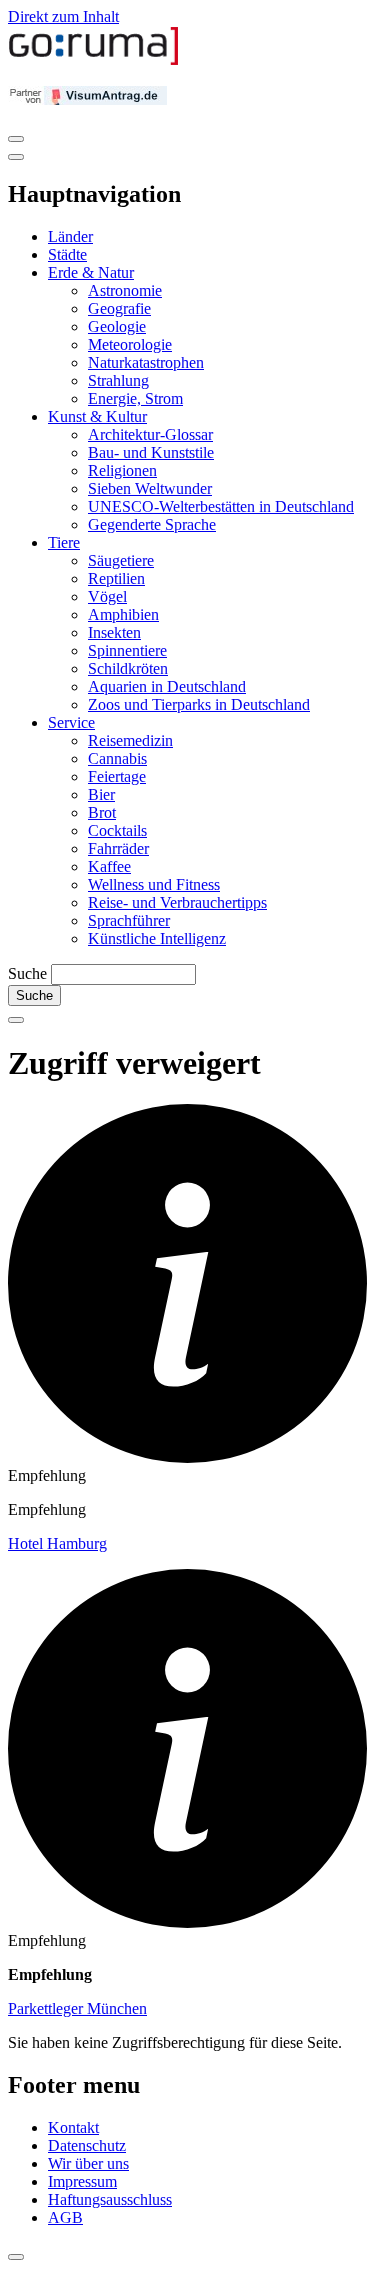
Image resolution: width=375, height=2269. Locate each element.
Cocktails (117, 830)
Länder (70, 236)
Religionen (122, 470)
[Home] (94, 60)
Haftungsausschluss (110, 2199)
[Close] (16, 157)
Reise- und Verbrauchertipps (177, 902)
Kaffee (109, 866)
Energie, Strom (135, 398)
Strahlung (118, 380)
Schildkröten (128, 668)
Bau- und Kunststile (151, 452)
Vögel (107, 596)
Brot (102, 812)
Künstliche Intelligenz (157, 938)
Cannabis (117, 758)
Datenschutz (87, 2145)
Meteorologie (130, 344)
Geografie (119, 308)
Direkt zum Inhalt (63, 16)
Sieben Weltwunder (150, 488)
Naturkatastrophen (146, 362)
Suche (27, 973)
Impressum (82, 2181)
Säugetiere (121, 560)
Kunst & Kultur (97, 416)
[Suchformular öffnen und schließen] (16, 1020)
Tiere (64, 542)
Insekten (114, 632)
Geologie (117, 326)
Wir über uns (88, 2163)
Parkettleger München (77, 2008)
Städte (67, 254)
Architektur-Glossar (150, 434)
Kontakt (73, 2127)
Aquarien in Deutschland (167, 686)
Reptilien (116, 578)
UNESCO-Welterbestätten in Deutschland (221, 506)
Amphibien (123, 614)
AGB (65, 2217)
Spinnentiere (127, 650)
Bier (101, 794)
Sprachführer (129, 920)
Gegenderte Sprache (152, 524)
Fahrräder (118, 848)
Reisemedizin (130, 740)
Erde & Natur (91, 272)
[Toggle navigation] (16, 139)
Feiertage (117, 776)
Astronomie (125, 290)
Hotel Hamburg (57, 1543)
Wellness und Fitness (154, 884)
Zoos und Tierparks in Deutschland (199, 704)
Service (71, 722)
